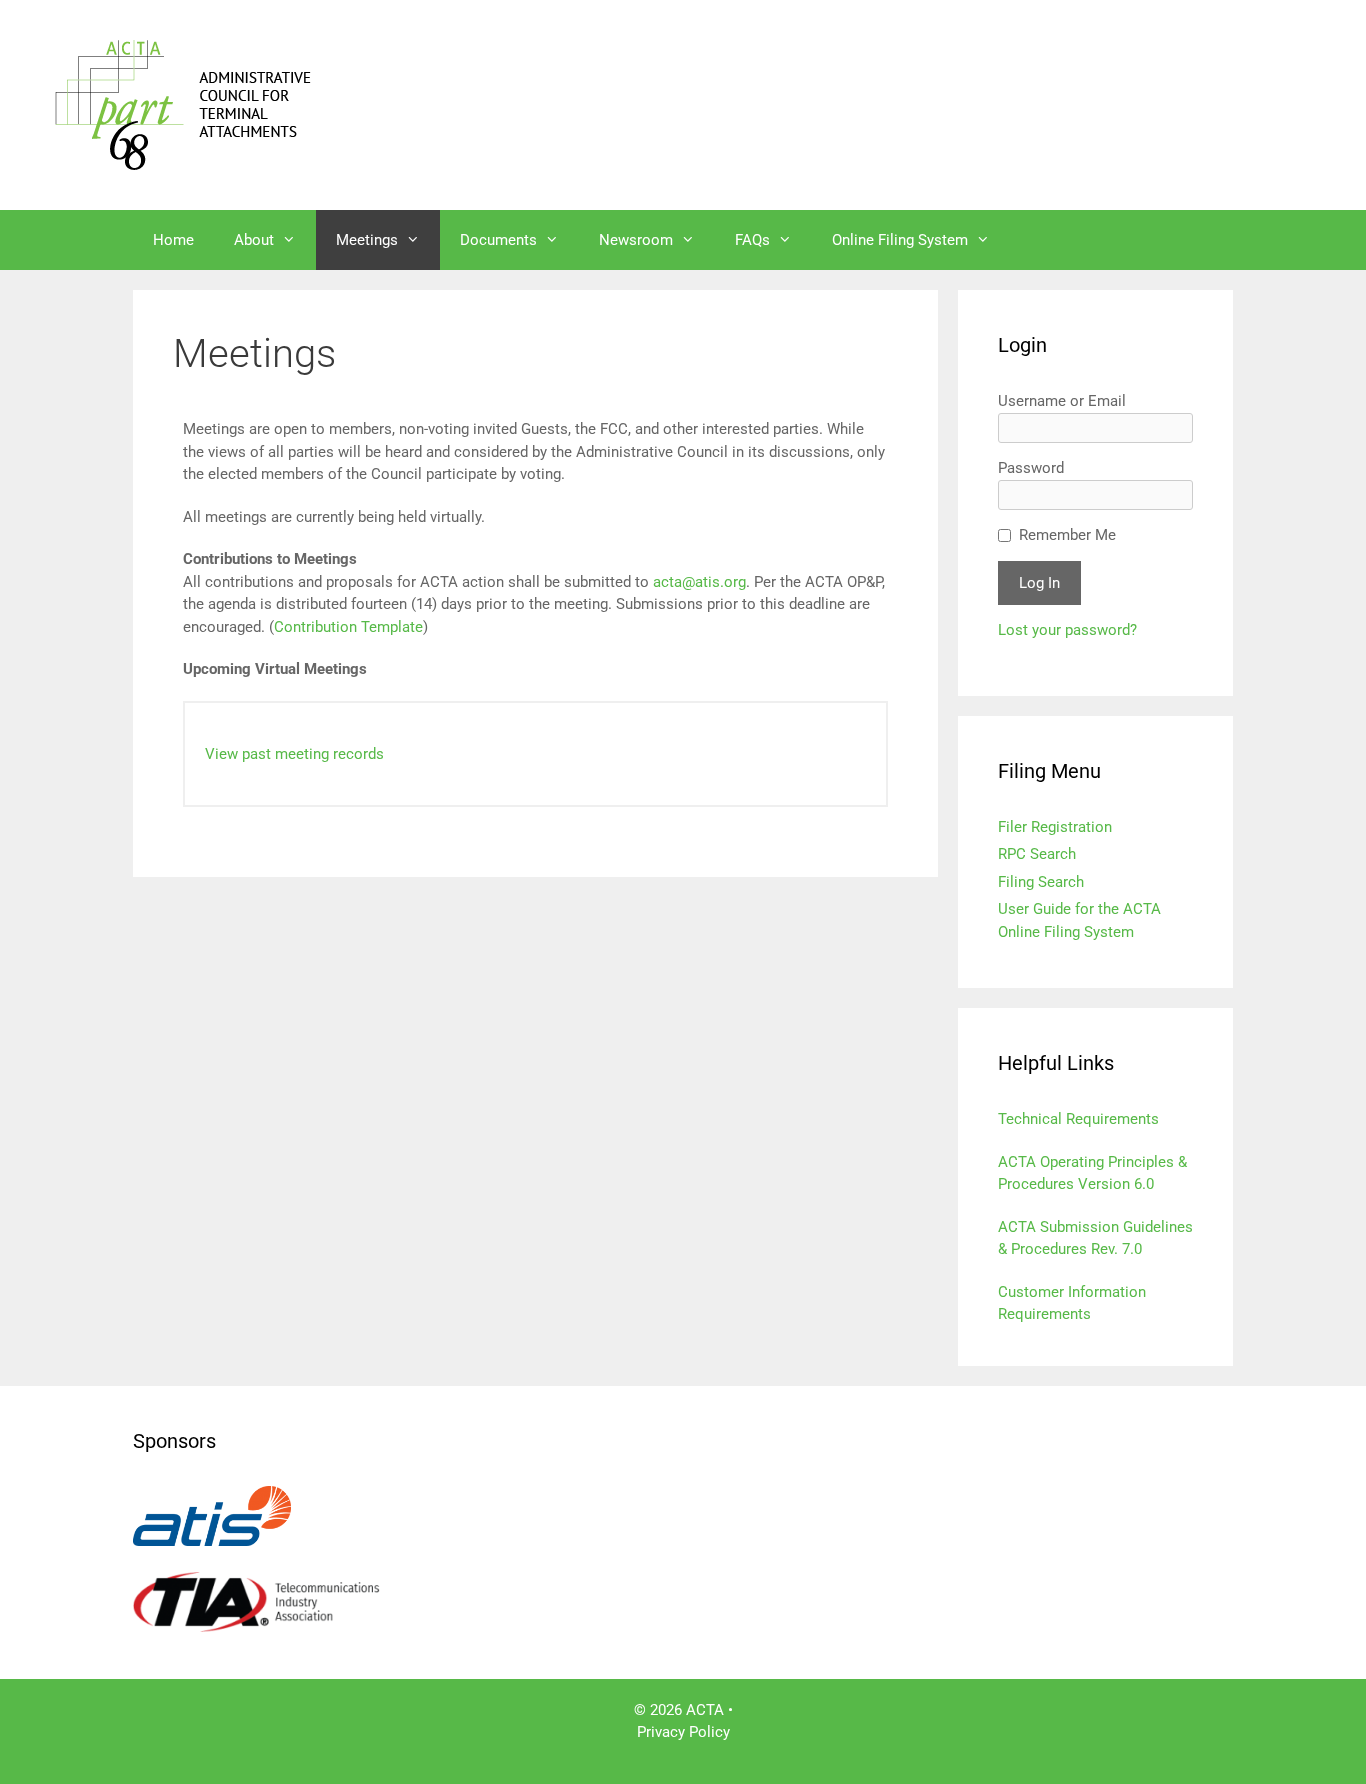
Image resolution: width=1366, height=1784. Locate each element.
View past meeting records (294, 754)
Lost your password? (1067, 630)
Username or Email (1062, 401)
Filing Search (1041, 882)
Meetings (367, 240)
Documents (498, 240)
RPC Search (1037, 854)
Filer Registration (1055, 827)
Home (173, 240)
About (254, 240)
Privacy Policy (683, 1732)
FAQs (752, 240)
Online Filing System (900, 240)
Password (1031, 468)
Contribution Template (348, 627)
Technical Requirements (1078, 1119)
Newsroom (636, 240)
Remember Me (1067, 535)
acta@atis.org (699, 582)
